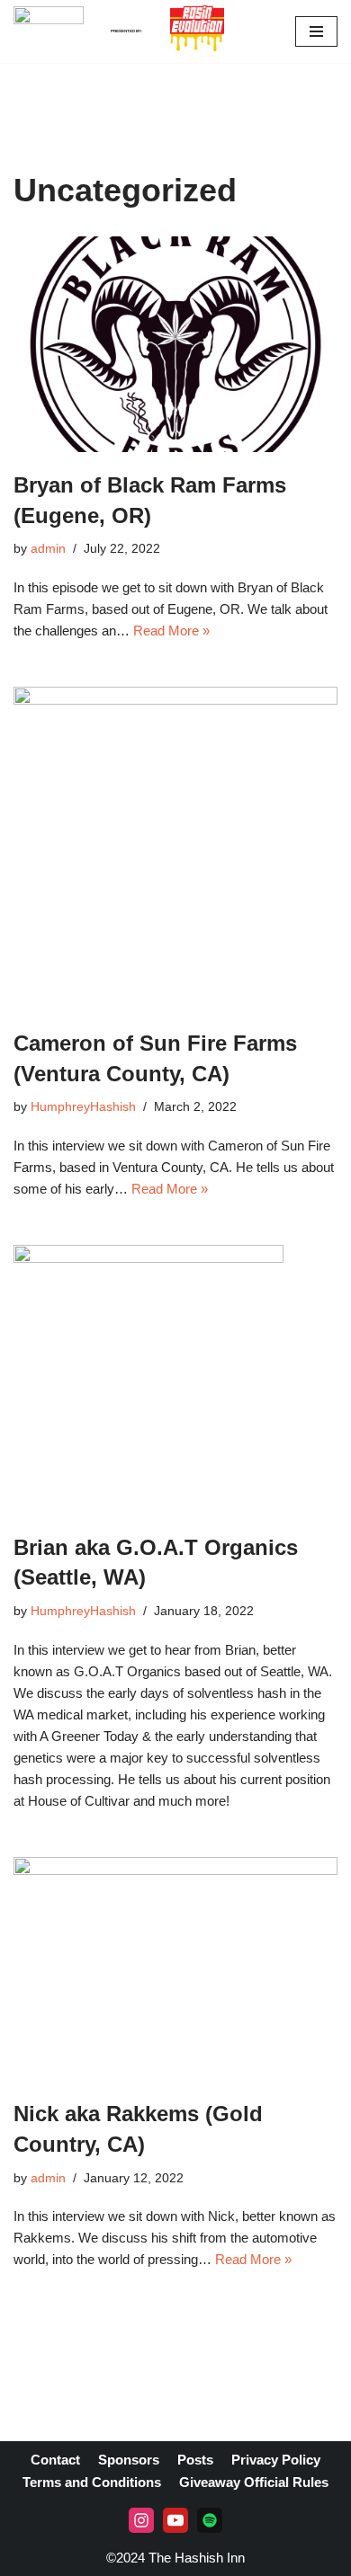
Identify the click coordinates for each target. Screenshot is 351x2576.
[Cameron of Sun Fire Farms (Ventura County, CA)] (175, 848)
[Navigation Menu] (316, 31)
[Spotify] (210, 2520)
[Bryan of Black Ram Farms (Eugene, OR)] (175, 344)
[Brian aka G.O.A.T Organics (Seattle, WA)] (175, 1380)
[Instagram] (141, 2520)
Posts (195, 2460)
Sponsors (129, 2460)
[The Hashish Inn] (49, 31)
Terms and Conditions (92, 2482)
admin (48, 549)
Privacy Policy (276, 2460)
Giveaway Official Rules (254, 2482)
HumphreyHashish (83, 1107)
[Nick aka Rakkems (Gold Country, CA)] (175, 1969)
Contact (55, 2460)
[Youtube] (175, 2520)
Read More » (171, 631)
